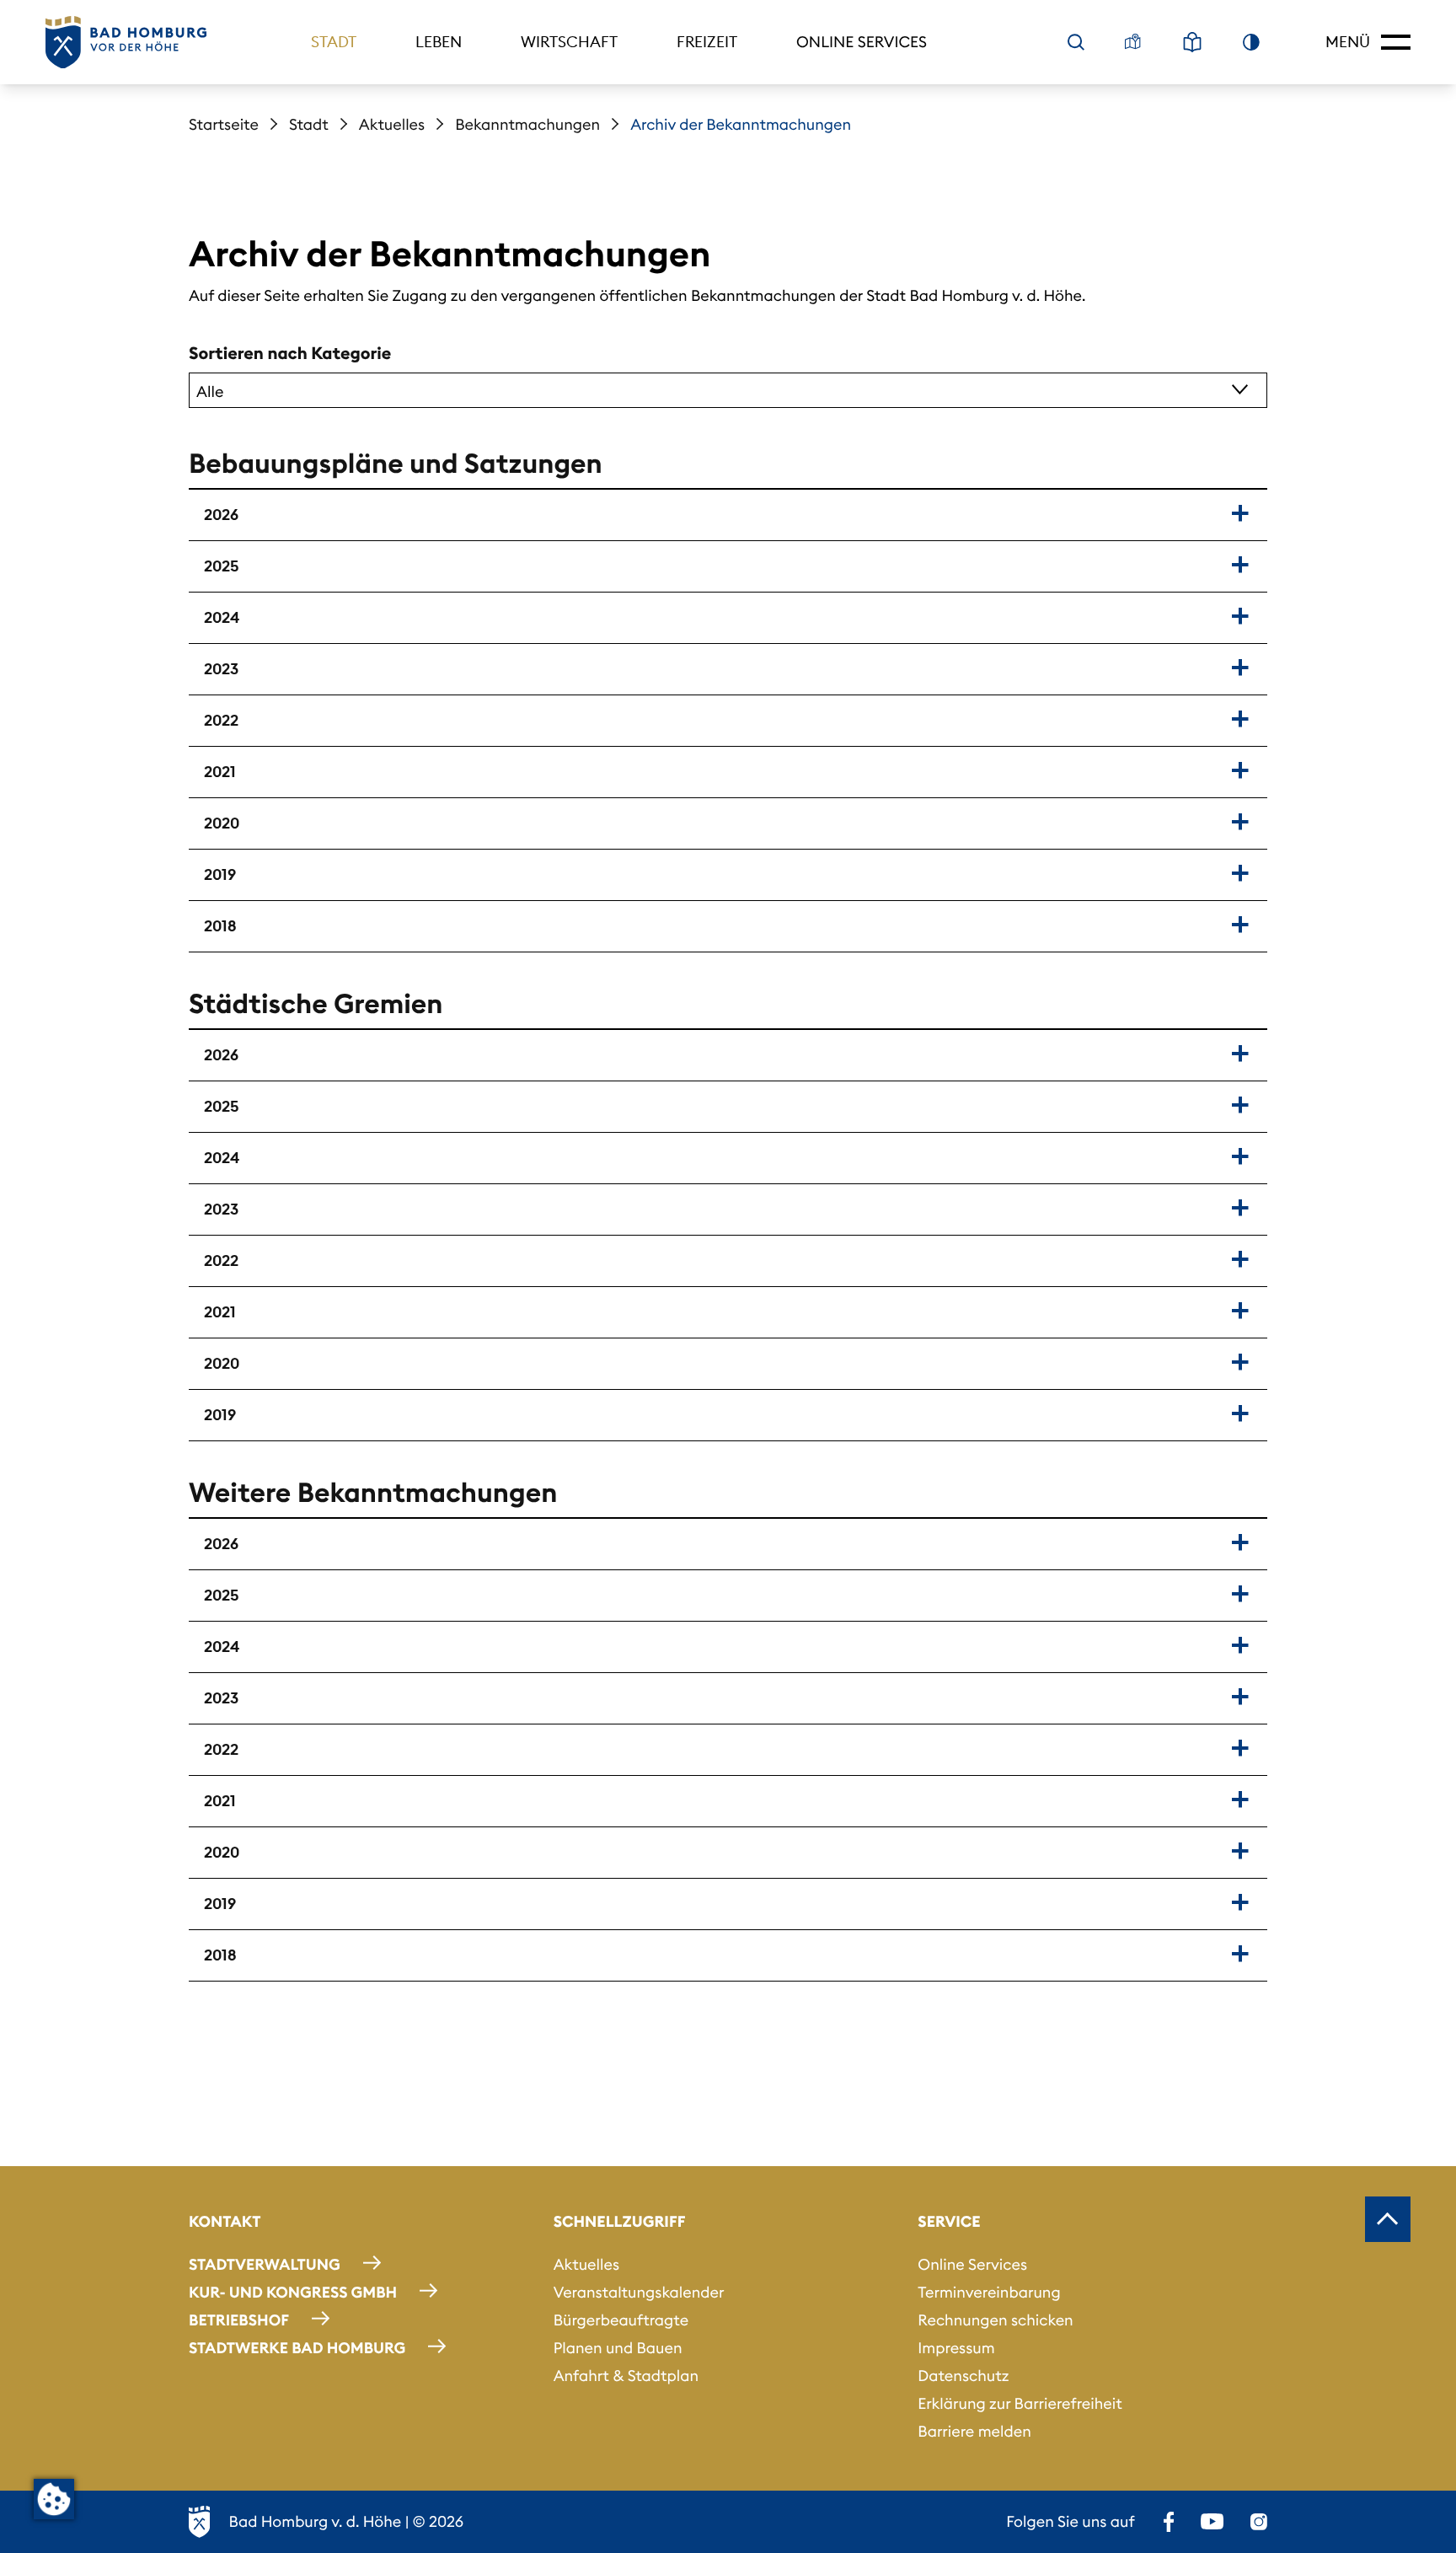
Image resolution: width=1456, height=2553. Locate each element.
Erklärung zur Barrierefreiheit (1020, 2403)
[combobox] (728, 390)
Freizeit (707, 42)
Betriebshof (239, 2320)
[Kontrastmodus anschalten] (1251, 42)
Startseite (224, 124)
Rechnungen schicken (995, 2320)
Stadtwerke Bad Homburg (297, 2348)
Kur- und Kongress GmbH (293, 2292)
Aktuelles (392, 124)
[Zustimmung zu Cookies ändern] (54, 2499)
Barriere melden (974, 2431)
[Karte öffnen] (1133, 42)
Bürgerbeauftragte (621, 2320)
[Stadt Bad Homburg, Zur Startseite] (126, 43)
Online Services (862, 42)
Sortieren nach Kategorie (290, 354)
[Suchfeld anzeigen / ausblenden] (1076, 42)
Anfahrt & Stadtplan (626, 2376)
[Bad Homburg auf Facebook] (1169, 2522)
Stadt (334, 42)
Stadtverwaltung (265, 2264)
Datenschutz (963, 2376)
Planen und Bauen (618, 2348)
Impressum (956, 2348)
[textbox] (698, 390)
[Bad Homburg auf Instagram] (1259, 2522)
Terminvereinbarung (989, 2292)
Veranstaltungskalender (639, 2292)
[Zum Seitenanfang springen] (1388, 2219)
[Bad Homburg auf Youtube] (1212, 2522)
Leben (439, 42)
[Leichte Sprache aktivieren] (1192, 42)
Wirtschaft (569, 42)
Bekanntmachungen (527, 124)
